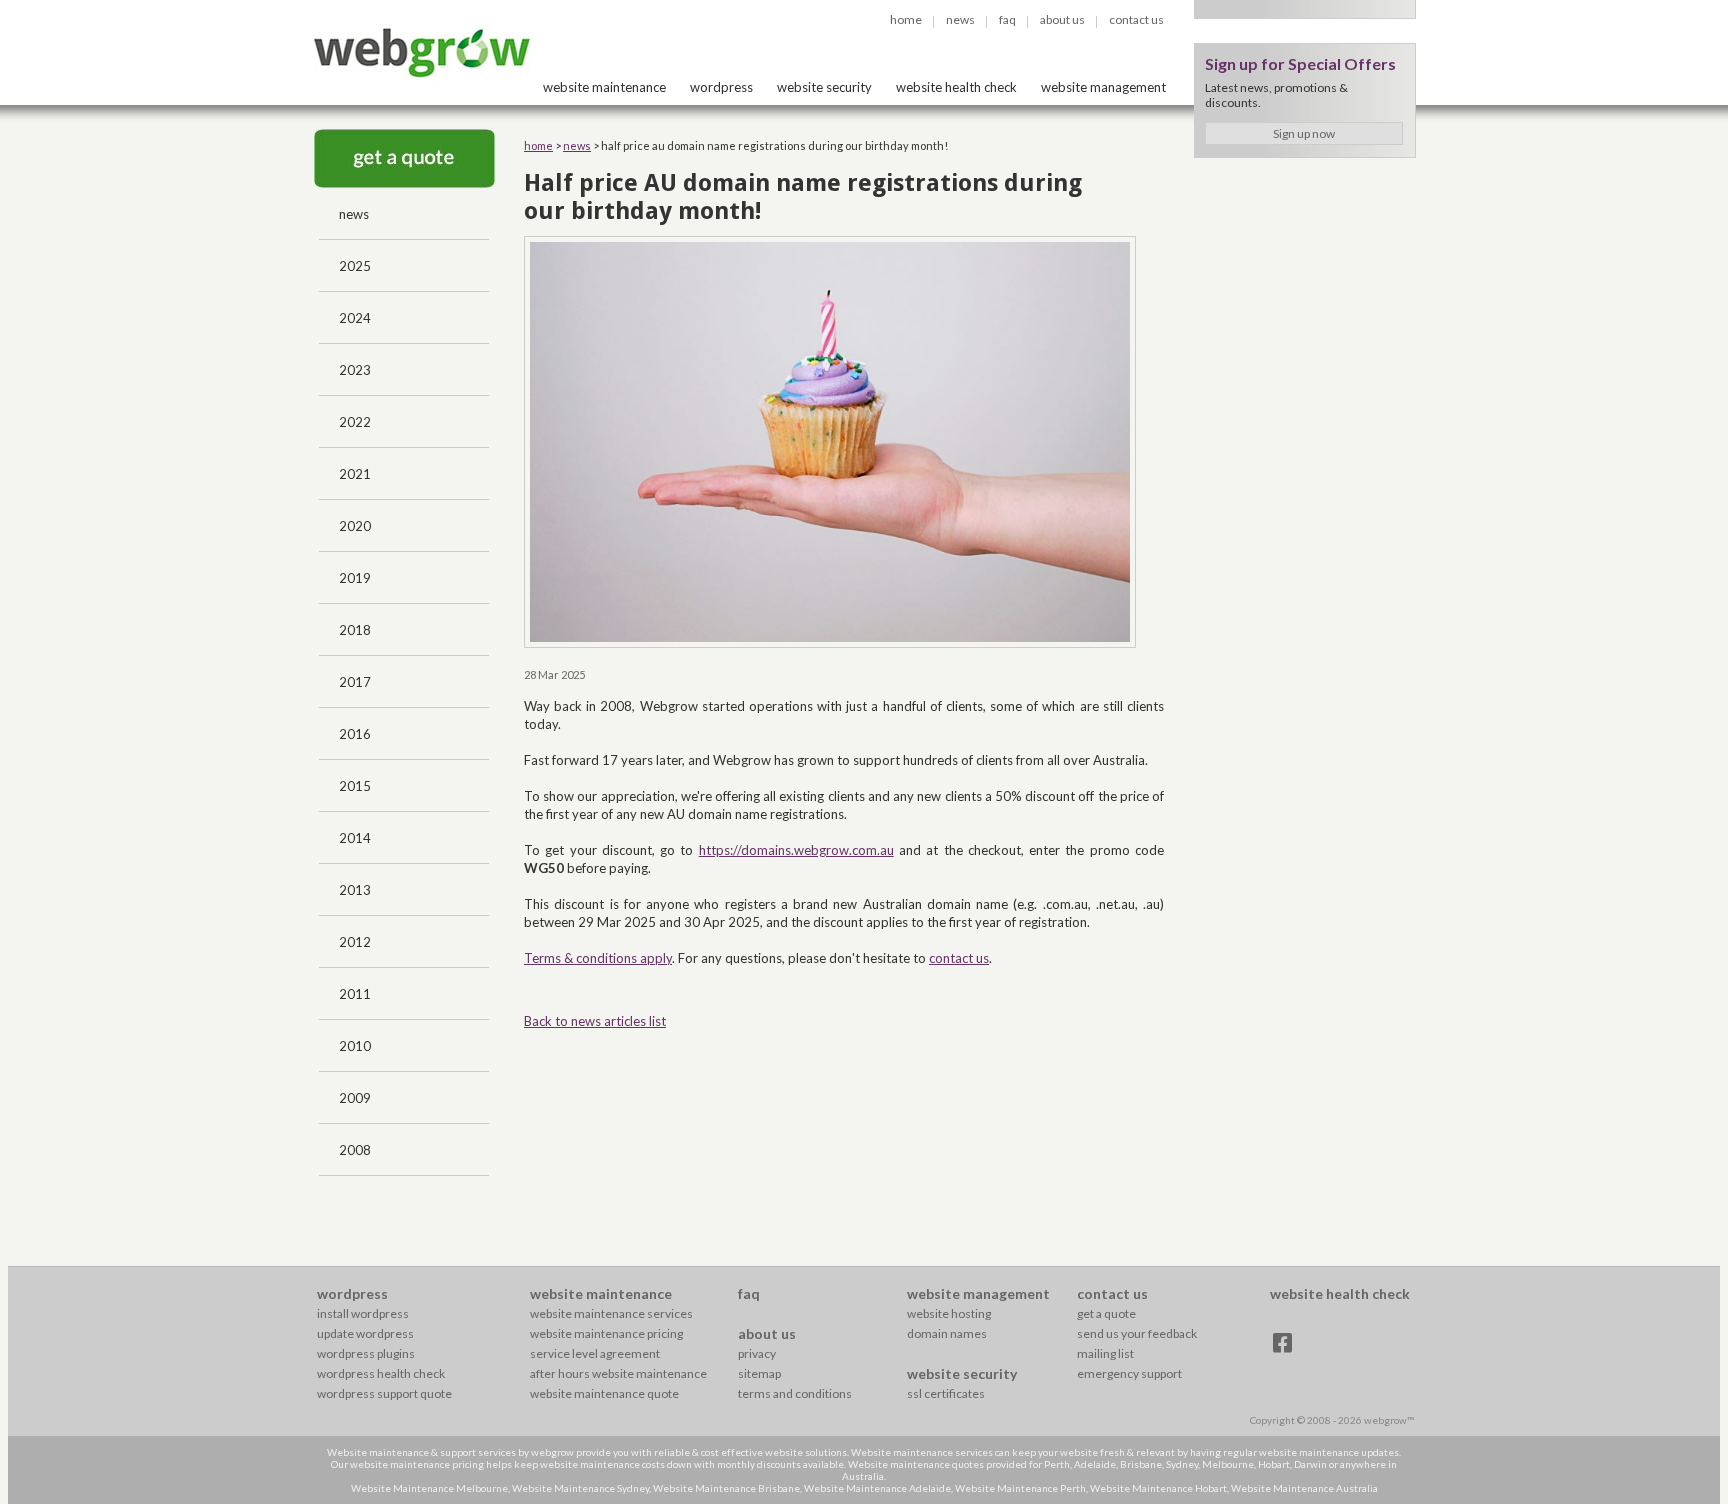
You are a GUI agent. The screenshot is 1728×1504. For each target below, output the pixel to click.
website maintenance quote (604, 1393)
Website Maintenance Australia (1304, 1488)
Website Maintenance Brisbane (726, 1488)
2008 (355, 1150)
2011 (355, 994)
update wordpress (365, 1333)
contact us (1136, 19)
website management (1103, 87)
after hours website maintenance (618, 1373)
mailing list (1105, 1353)
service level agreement (595, 1353)
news (960, 19)
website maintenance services (611, 1313)
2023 (355, 370)
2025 (355, 266)
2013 (355, 890)
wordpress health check (381, 1373)
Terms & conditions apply (598, 958)
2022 (355, 422)
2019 (355, 578)
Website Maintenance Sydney (580, 1488)
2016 (355, 734)
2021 (355, 474)
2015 (355, 786)
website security (824, 87)
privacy (757, 1353)
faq (1007, 19)
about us (1062, 19)
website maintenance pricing (606, 1333)
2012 (355, 942)
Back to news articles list (595, 1021)
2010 (355, 1046)
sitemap (759, 1373)
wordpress (721, 87)
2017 (355, 682)
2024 (355, 318)
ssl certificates (946, 1393)
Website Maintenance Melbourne (429, 1488)
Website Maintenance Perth (1020, 1488)
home (906, 19)
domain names (947, 1333)
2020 (355, 526)
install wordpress (363, 1313)
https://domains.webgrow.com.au (796, 850)
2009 (355, 1098)
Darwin (1310, 1464)
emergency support (1129, 1373)
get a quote (1106, 1313)
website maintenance (604, 87)
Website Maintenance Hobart (1158, 1488)
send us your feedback (1137, 1333)
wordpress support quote (384, 1393)
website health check (956, 87)
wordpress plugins (366, 1353)
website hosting (949, 1313)
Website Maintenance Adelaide (877, 1488)
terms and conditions (795, 1393)
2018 (355, 630)
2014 (355, 838)
